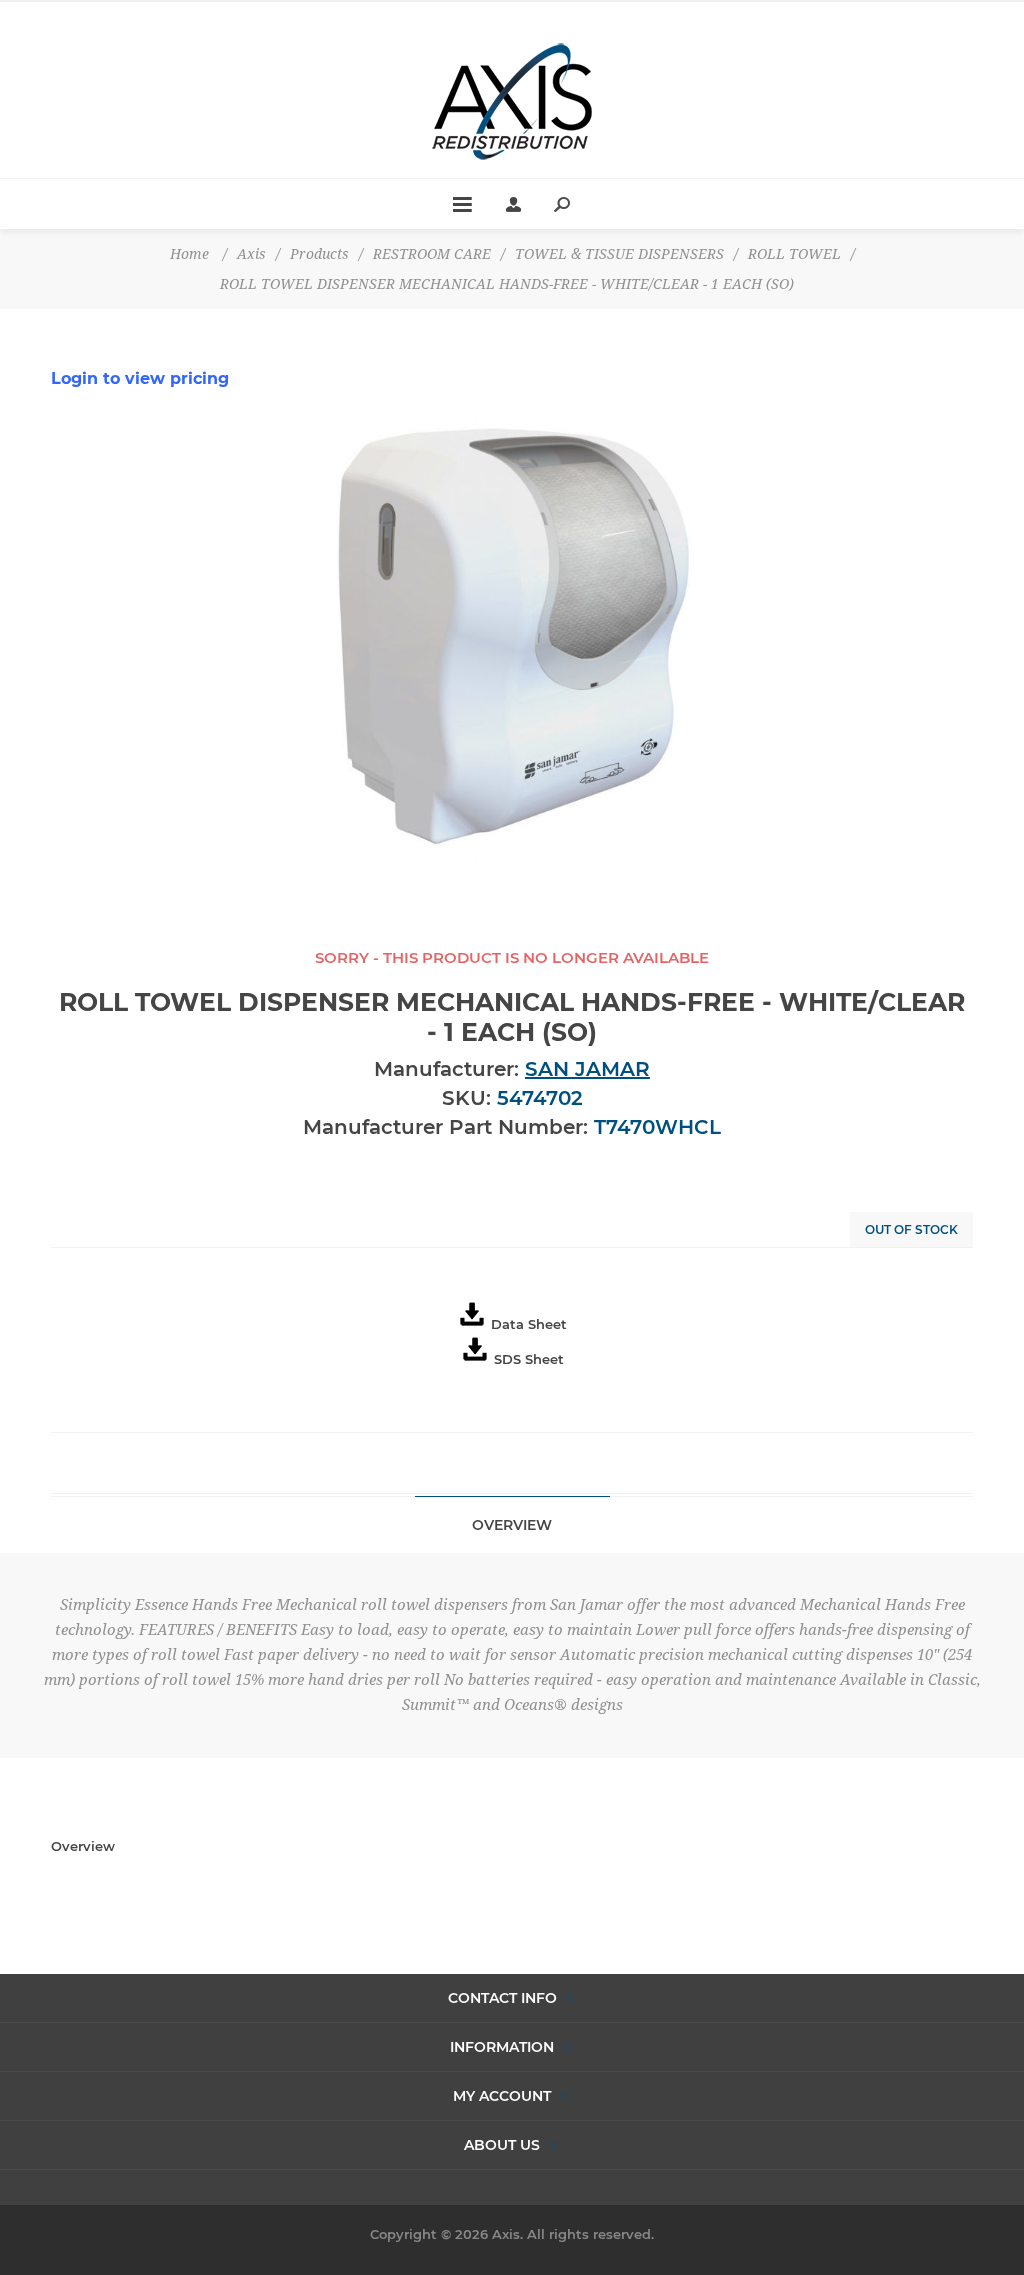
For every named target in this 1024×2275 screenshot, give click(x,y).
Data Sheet (529, 1324)
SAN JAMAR (587, 1069)
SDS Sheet (529, 1359)
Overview (512, 1525)
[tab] (512, 1524)
